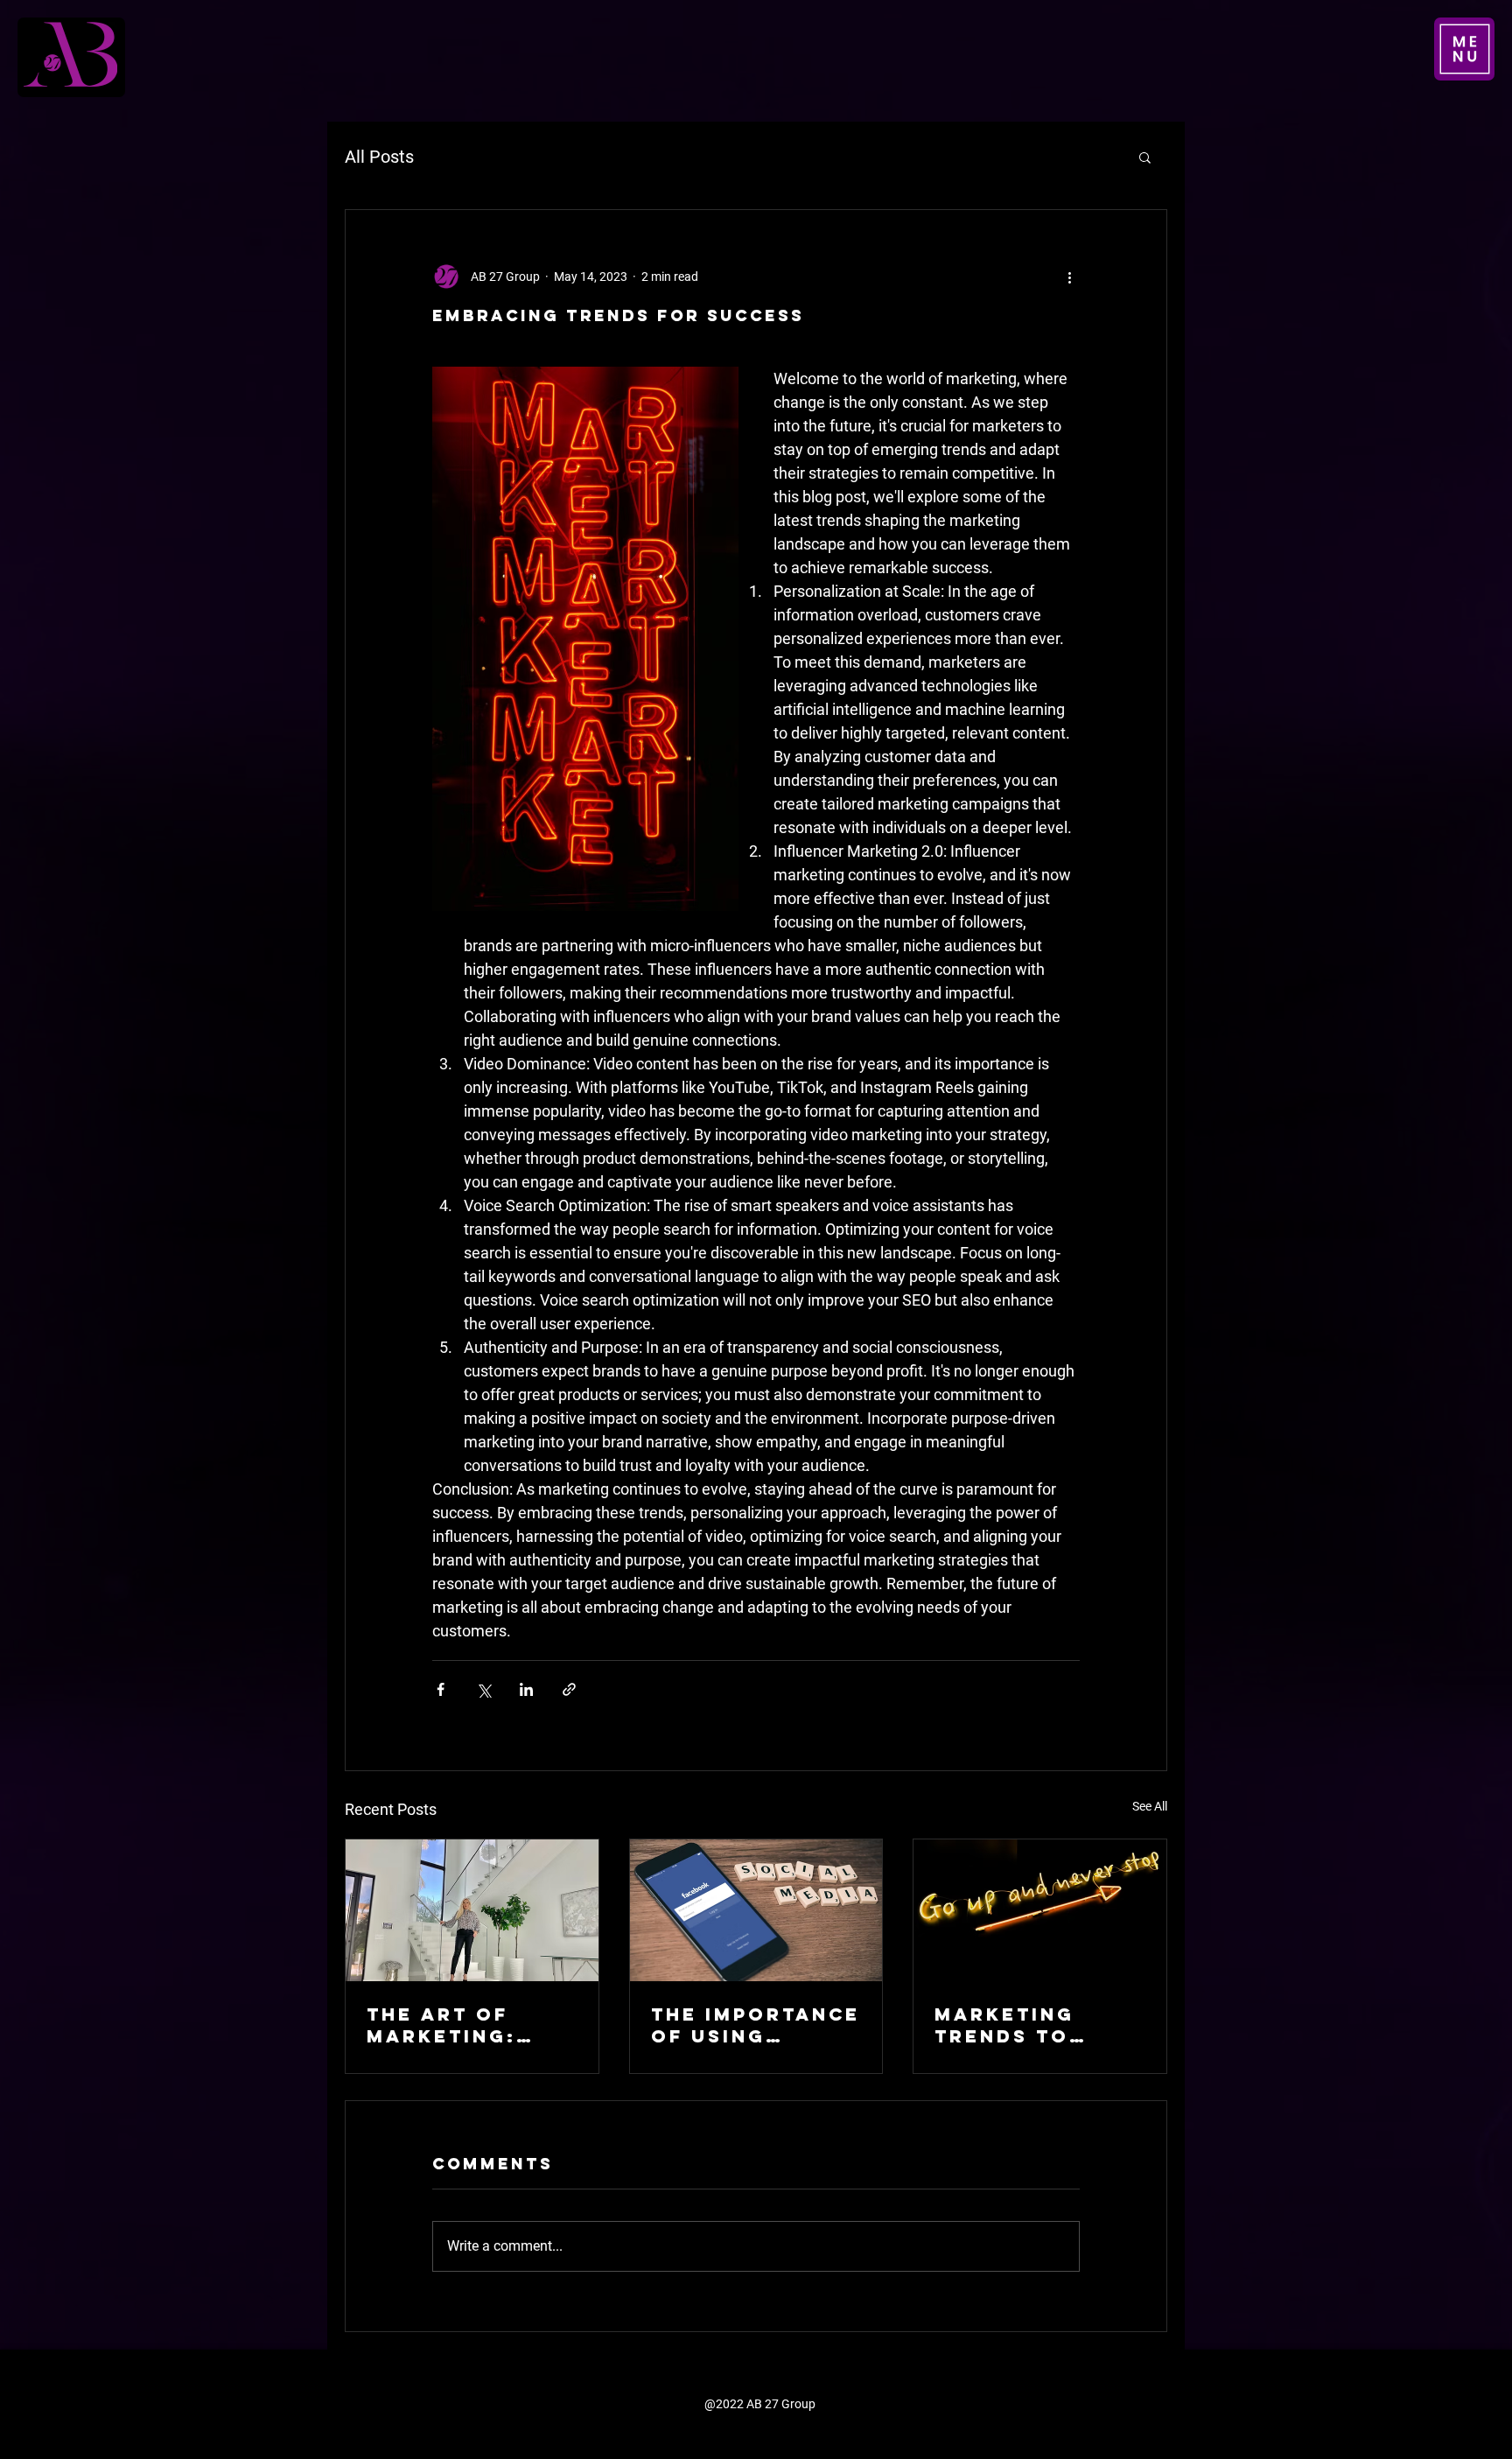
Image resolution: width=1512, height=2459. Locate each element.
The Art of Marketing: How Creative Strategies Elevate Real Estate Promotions (458, 2025)
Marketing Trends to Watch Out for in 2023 (1033, 2025)
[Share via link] (569, 1689)
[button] (1464, 49)
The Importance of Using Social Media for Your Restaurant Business (756, 2025)
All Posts (379, 157)
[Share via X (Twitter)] (483, 1689)
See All (1150, 1806)
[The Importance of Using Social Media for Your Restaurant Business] (756, 1910)
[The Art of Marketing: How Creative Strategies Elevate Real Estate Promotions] (472, 1910)
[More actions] (1069, 277)
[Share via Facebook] (441, 1689)
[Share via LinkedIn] (526, 1689)
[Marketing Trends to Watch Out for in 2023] (1040, 1910)
